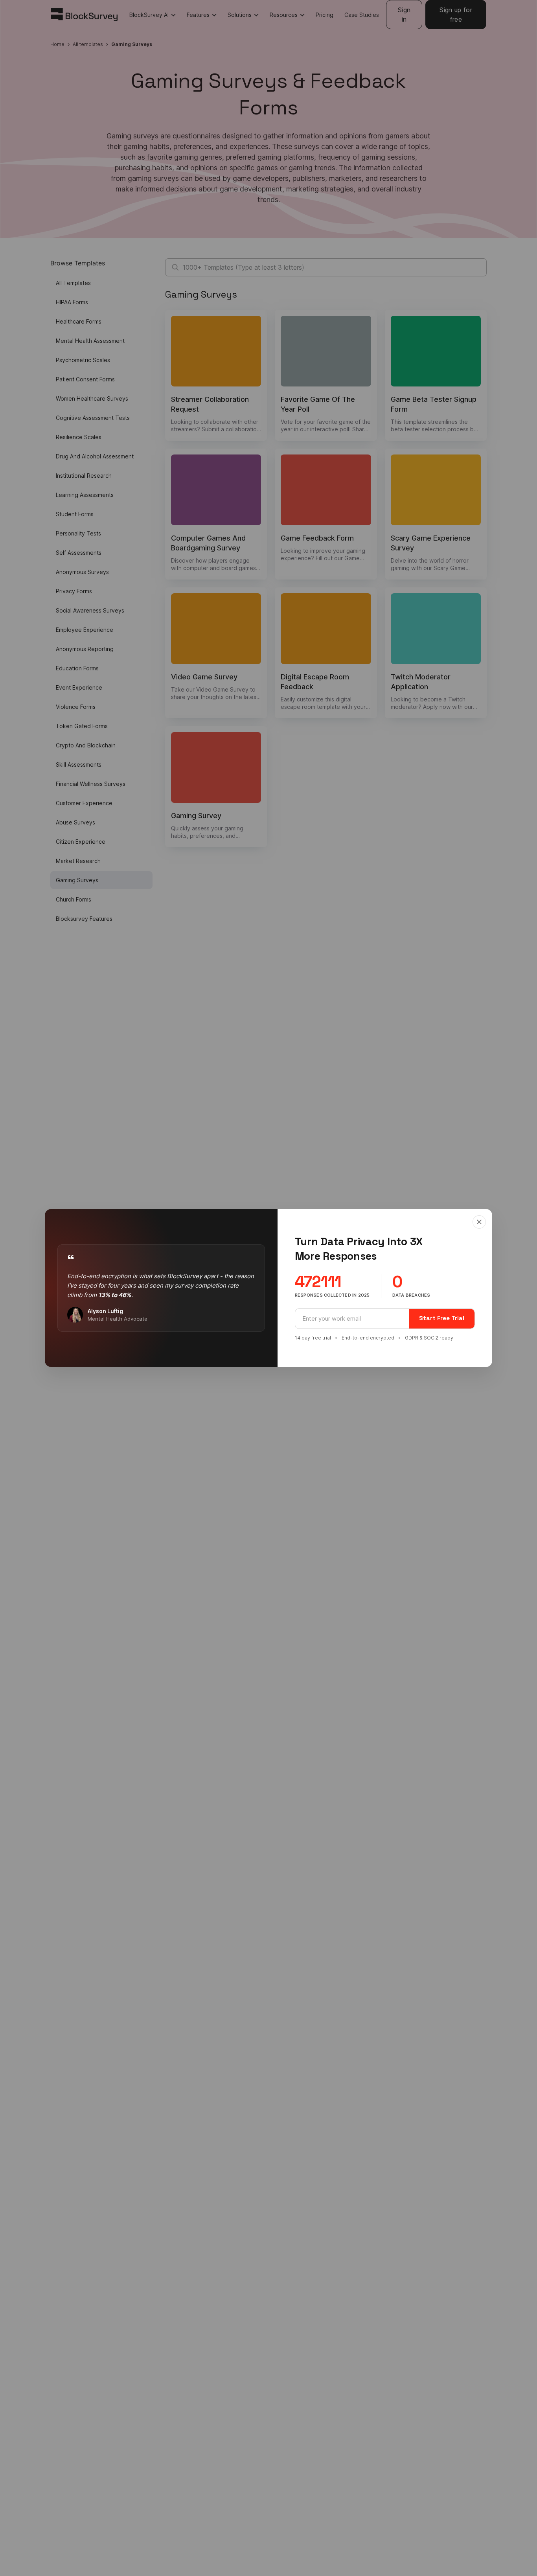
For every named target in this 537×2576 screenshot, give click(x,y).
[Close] (479, 1222)
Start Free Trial (442, 1318)
